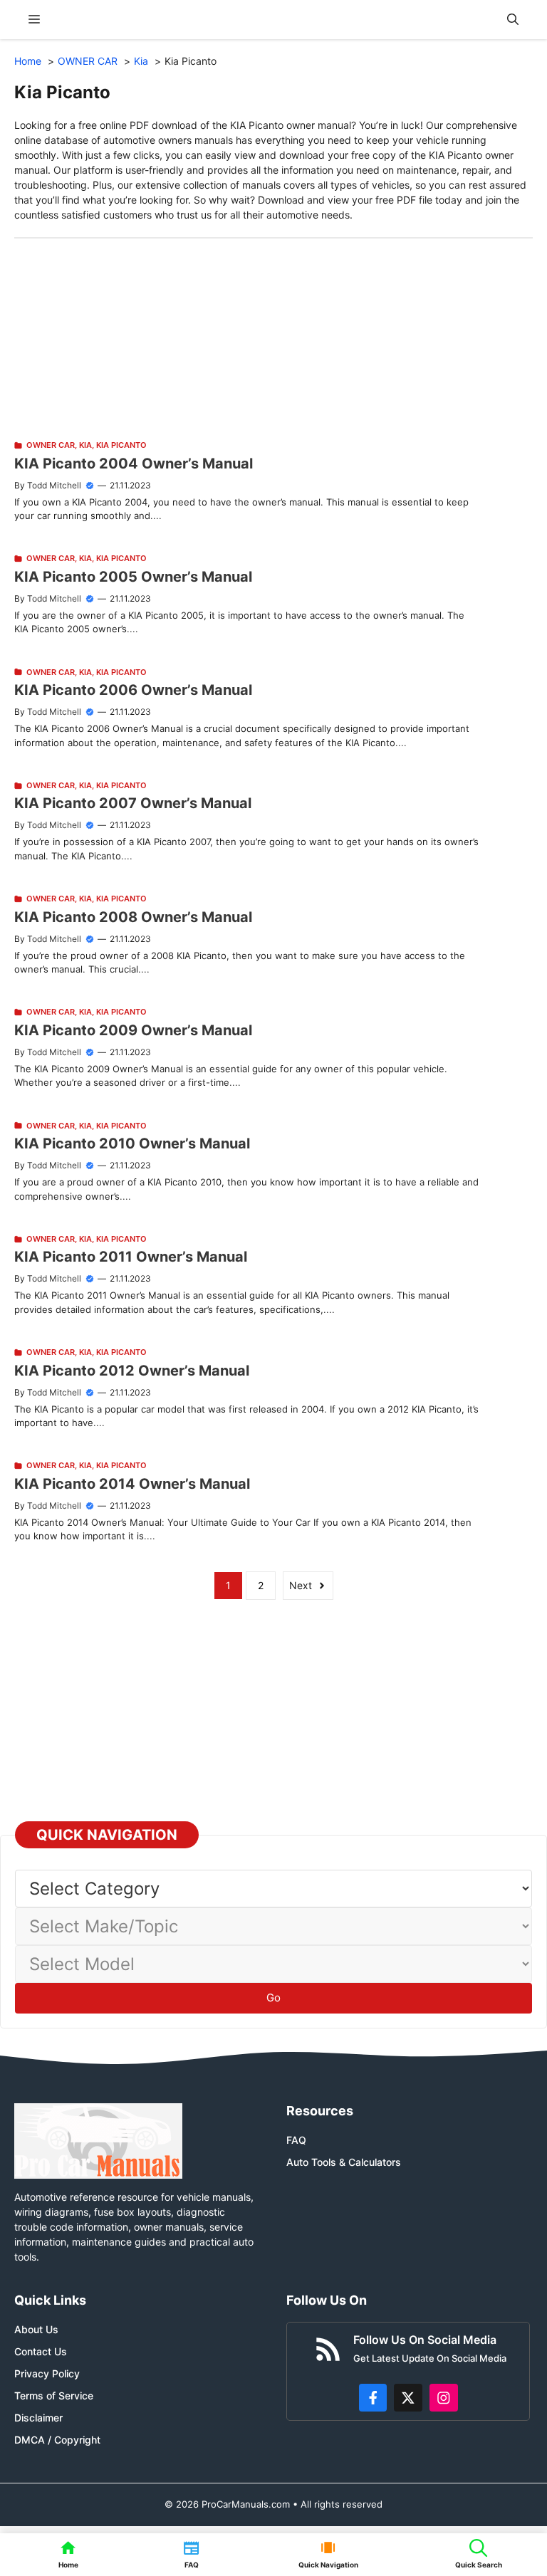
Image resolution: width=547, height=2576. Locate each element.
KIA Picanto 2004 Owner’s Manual (134, 464)
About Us (36, 2329)
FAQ (296, 2140)
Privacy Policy (47, 2373)
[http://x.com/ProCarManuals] (408, 2398)
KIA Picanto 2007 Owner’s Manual (133, 803)
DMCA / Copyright (57, 2440)
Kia (85, 445)
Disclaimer (38, 2418)
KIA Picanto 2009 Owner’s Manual (133, 1030)
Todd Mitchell (54, 485)
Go (273, 1998)
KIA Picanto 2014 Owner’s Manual (132, 1484)
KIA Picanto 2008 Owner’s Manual (133, 917)
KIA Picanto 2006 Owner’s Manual (133, 690)
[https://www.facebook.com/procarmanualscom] (373, 2398)
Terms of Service (54, 2396)
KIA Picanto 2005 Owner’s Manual (133, 577)
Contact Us (41, 2351)
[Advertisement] (273, 338)
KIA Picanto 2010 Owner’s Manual (132, 1143)
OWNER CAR (51, 445)
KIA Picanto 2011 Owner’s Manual (131, 1257)
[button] (513, 20)
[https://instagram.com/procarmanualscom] (444, 2398)
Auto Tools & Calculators (344, 2162)
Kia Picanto (121, 445)
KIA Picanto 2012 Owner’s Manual (132, 1371)
